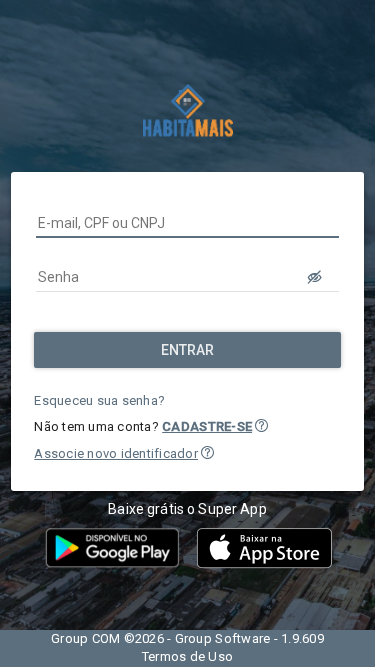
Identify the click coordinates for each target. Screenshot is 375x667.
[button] (261, 425)
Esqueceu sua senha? (99, 400)
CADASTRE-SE (207, 426)
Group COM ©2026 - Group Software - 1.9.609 (187, 638)
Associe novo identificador (116, 453)
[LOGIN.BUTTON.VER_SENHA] (315, 277)
